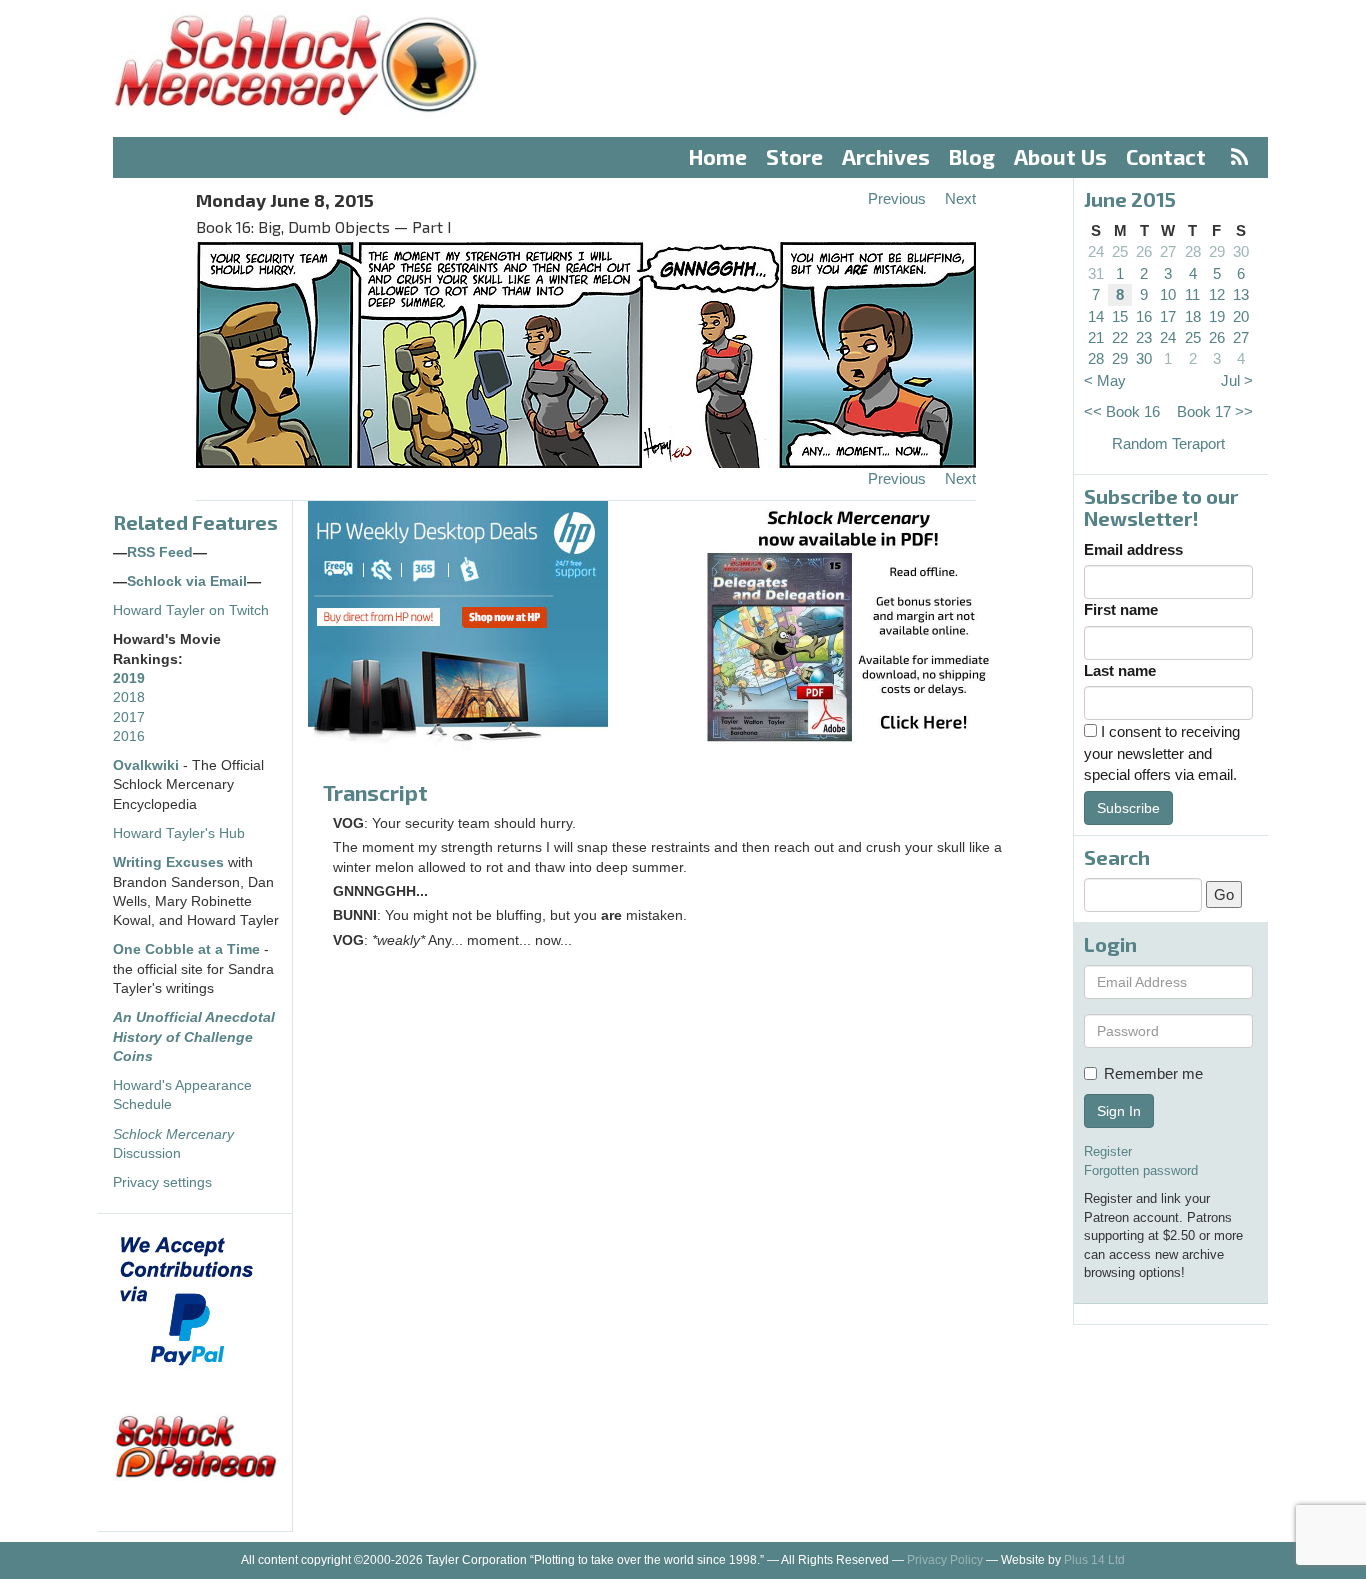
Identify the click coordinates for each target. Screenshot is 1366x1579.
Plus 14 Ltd (1094, 1560)
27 (1168, 251)
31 (1096, 273)
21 (1096, 337)
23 (1144, 337)
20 (1241, 316)
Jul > (1237, 380)
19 (1217, 316)
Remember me (1153, 1073)
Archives (886, 156)
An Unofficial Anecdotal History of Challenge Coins (194, 1037)
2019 (129, 678)
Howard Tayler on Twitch (191, 610)
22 (1120, 337)
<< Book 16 (1122, 411)
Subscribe (1128, 808)
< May (1105, 380)
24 (1096, 251)
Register (1108, 1151)
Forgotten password (1141, 1170)
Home (718, 156)
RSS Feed (160, 552)
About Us (1060, 156)
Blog (972, 156)
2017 (129, 717)
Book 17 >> (1215, 411)
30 (1241, 251)
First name (1121, 609)
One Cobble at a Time (186, 949)
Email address (1133, 549)
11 (1192, 294)
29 (1217, 251)
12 (1217, 294)
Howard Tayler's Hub (179, 833)
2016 (129, 736)
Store (794, 156)
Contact (1166, 156)
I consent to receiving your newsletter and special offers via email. (1162, 753)
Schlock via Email (187, 581)
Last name (1120, 670)
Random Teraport (1168, 443)
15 (1120, 316)
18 (1193, 316)
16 (1144, 316)
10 (1168, 294)
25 (1120, 251)
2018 (129, 697)
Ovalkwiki (148, 765)
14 (1096, 316)
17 (1168, 316)
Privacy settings (162, 1182)
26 (1144, 251)
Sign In (1119, 1111)
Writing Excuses (168, 862)
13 (1241, 294)
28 (1193, 251)
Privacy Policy (945, 1560)
